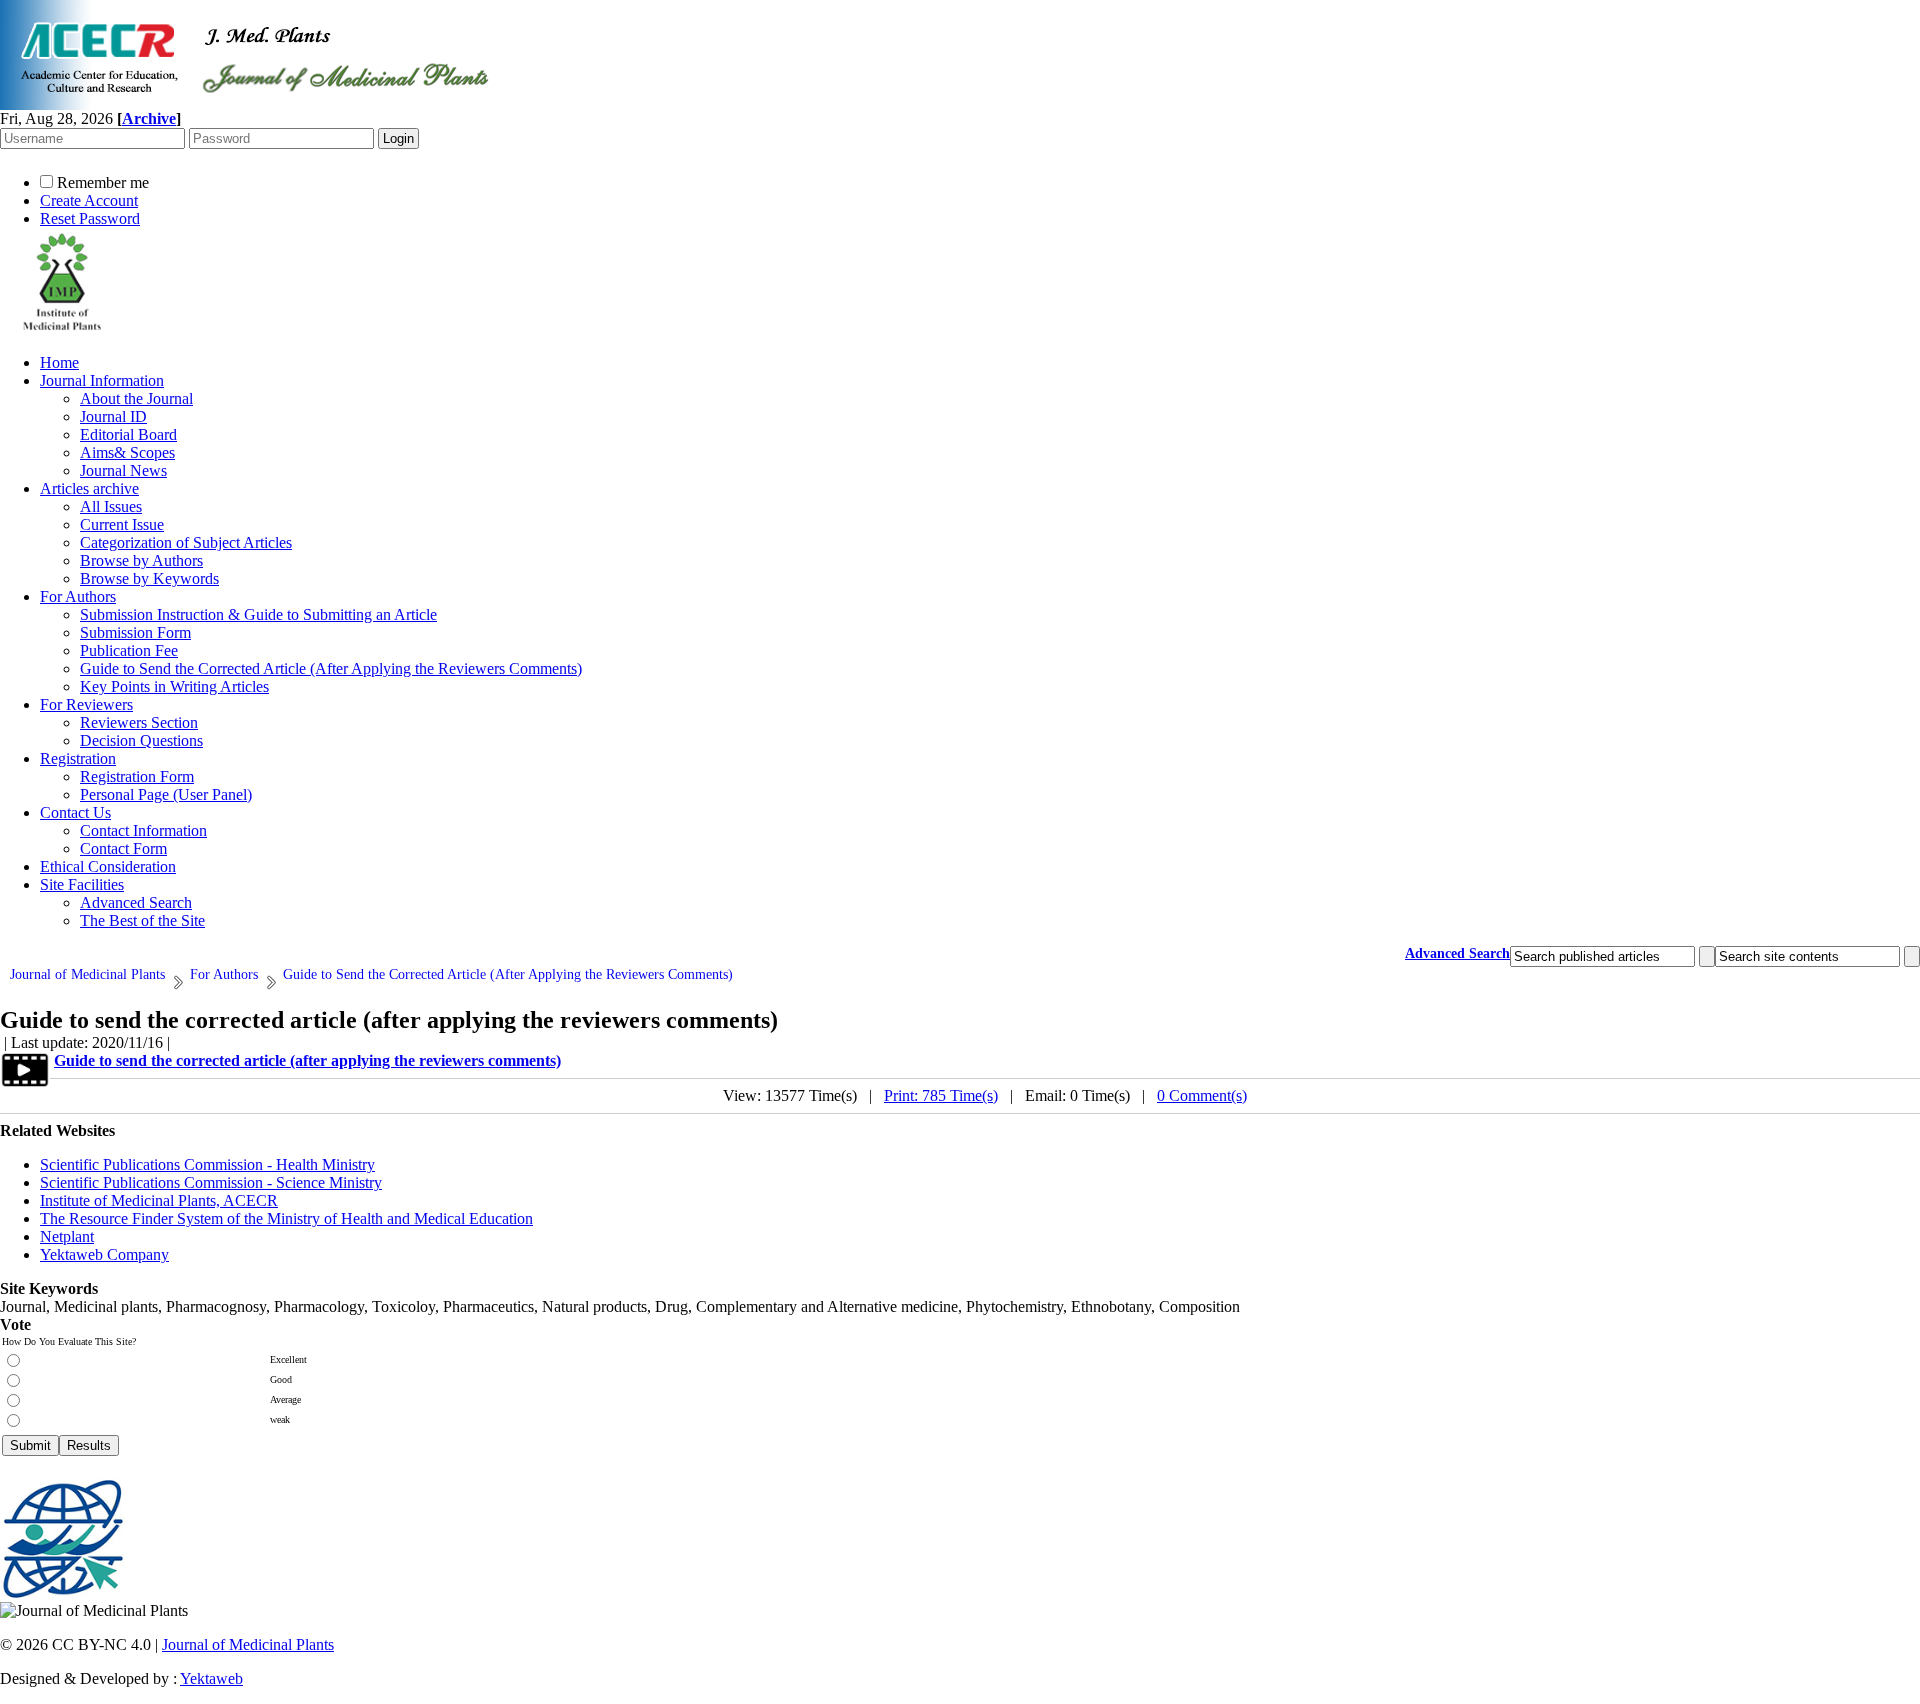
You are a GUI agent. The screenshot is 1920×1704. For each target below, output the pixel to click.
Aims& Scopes (127, 452)
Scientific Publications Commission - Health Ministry (207, 1164)
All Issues (111, 506)
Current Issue (122, 524)
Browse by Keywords (149, 578)
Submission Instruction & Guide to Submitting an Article (258, 614)
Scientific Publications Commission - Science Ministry (211, 1182)
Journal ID (113, 416)
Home (59, 362)
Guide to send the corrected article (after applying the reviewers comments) (307, 1060)
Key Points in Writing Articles (174, 686)
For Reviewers (86, 704)
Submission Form (135, 632)
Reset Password (90, 218)
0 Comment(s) (1202, 1095)
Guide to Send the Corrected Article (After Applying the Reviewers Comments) (331, 668)
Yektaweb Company (104, 1254)
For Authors (78, 596)
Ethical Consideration (108, 866)
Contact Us (75, 812)
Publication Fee (129, 650)
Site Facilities (82, 884)
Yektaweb (211, 1678)
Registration (78, 758)
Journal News (123, 470)
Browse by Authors (141, 560)
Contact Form (123, 848)
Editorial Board (128, 434)
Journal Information (102, 380)
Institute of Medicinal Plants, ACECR (159, 1200)
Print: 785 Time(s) (941, 1095)
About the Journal (136, 398)
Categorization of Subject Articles (186, 542)
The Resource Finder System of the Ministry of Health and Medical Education (286, 1218)
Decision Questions (141, 740)
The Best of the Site (142, 920)
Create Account (89, 200)
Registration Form (137, 776)
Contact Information (143, 830)
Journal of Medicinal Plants (248, 1644)
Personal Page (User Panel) (166, 794)
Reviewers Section (139, 722)
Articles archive (89, 488)
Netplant (67, 1236)
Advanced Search (136, 902)
